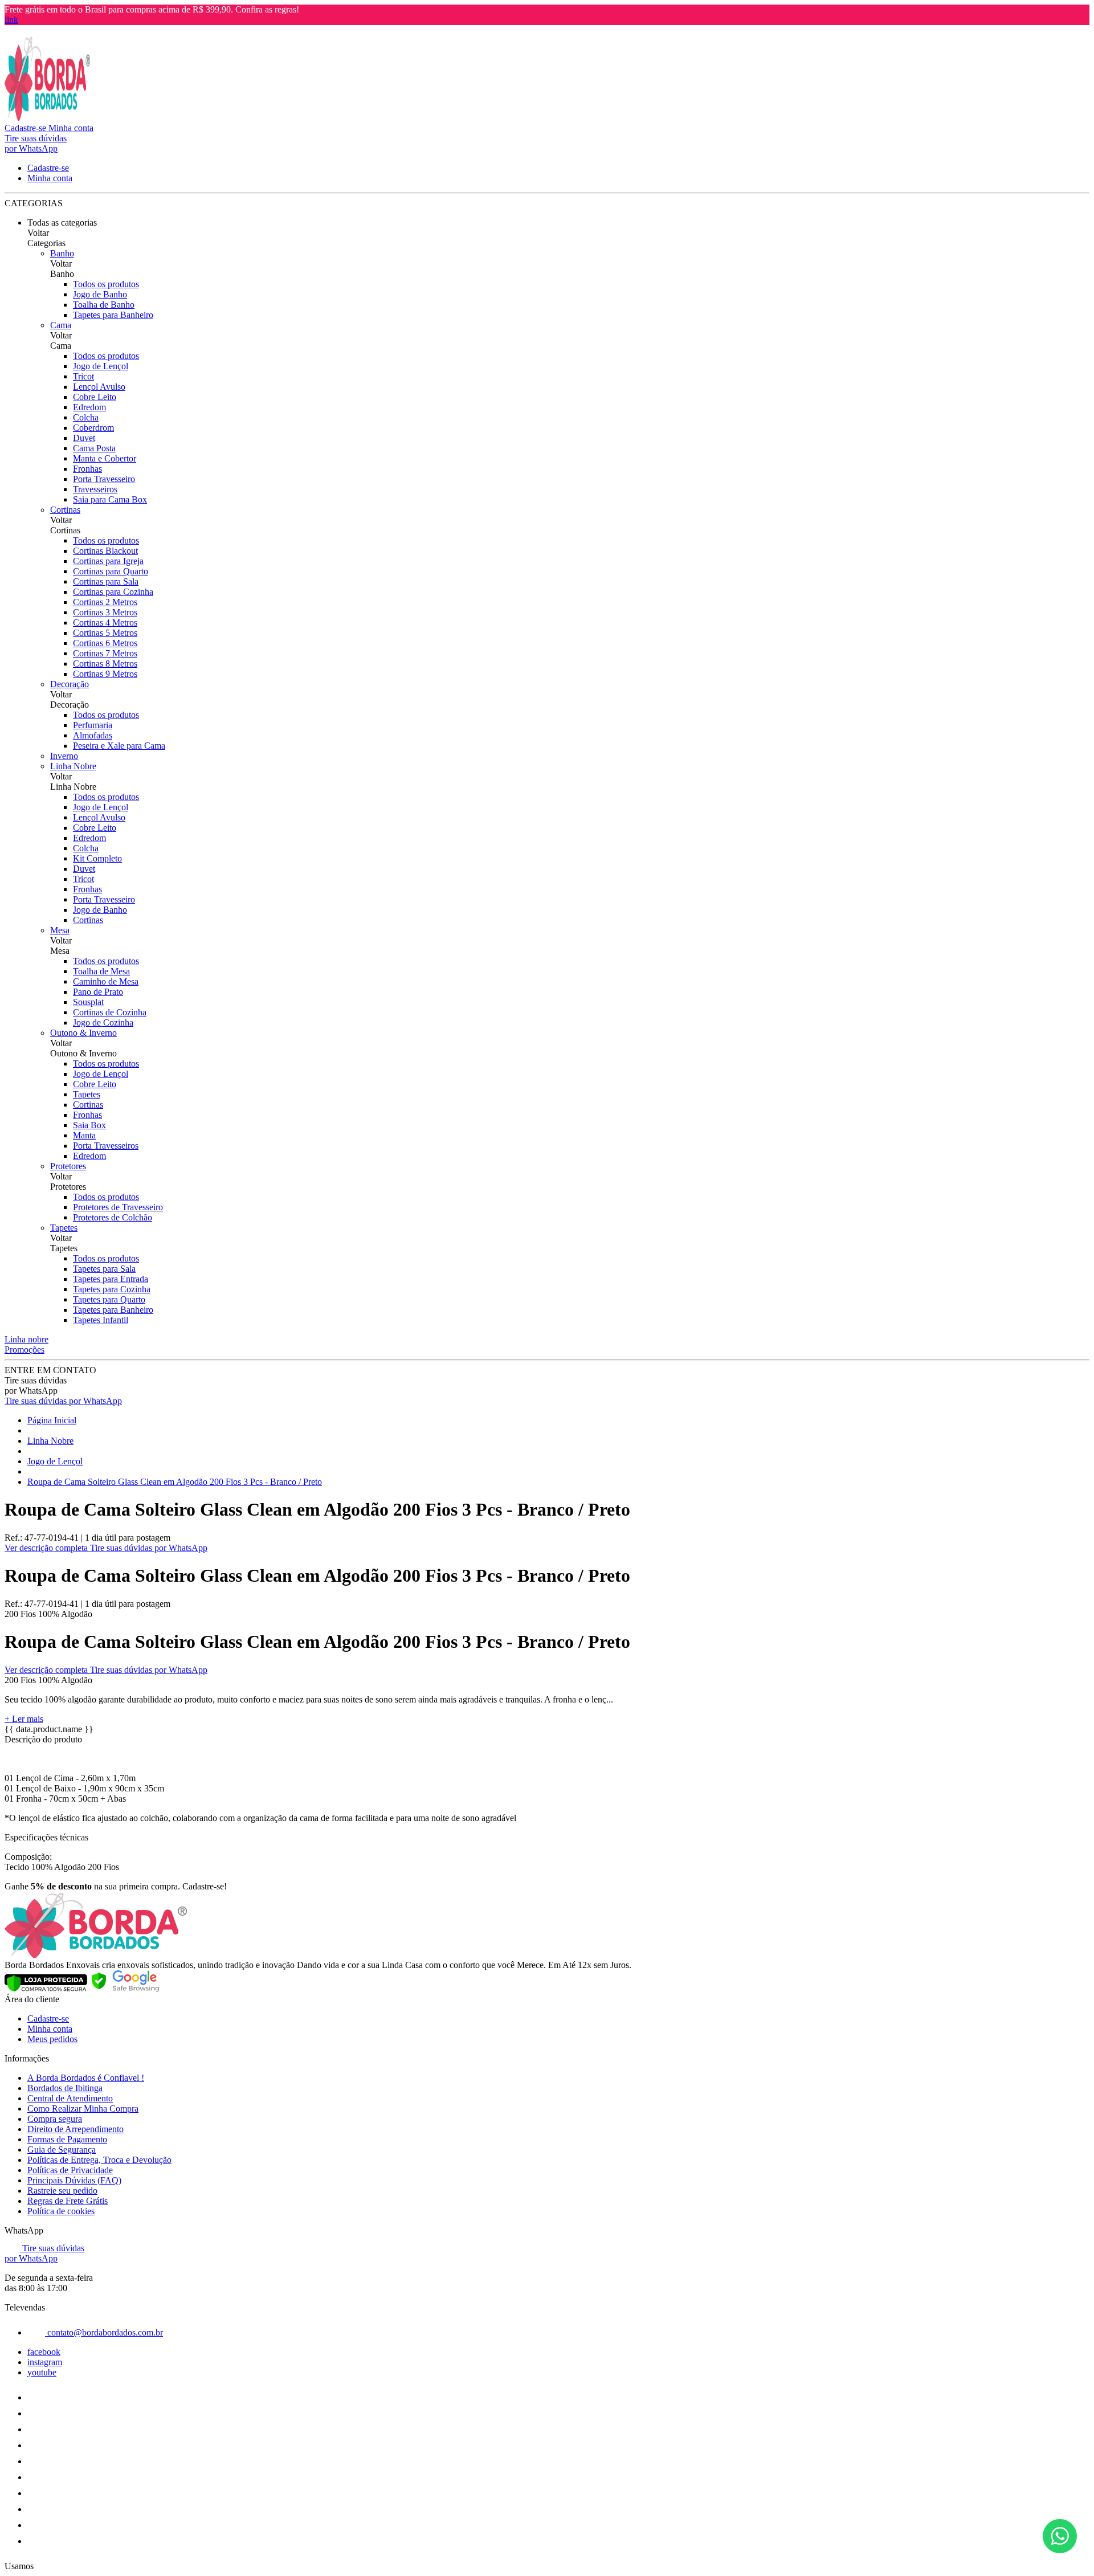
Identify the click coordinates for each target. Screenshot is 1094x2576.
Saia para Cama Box (110, 499)
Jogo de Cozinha (103, 1022)
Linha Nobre (73, 766)
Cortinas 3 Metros (105, 612)
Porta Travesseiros (106, 1146)
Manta (84, 1135)
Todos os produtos (106, 284)
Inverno (64, 756)
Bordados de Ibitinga (65, 2088)
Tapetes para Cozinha (112, 1289)
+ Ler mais (24, 1719)
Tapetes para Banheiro (113, 315)
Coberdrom (93, 428)
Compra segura (55, 2119)
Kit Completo (97, 858)
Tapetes (87, 1094)
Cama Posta (94, 448)
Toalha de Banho (104, 305)
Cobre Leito (95, 397)
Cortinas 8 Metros (105, 664)
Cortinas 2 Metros (105, 602)
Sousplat (88, 1002)
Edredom (89, 407)
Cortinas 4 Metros (105, 622)
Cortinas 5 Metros (105, 633)
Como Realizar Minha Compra (83, 2108)
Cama (61, 325)
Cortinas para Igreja (108, 561)
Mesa (60, 930)
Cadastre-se (48, 2018)
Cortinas (65, 510)
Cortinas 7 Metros (105, 653)
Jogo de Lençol (101, 366)
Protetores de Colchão (113, 1217)
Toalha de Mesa (101, 971)
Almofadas (93, 735)
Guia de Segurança (62, 2150)
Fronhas (87, 469)
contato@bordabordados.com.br (104, 2332)
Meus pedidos (52, 2039)
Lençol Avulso (99, 387)
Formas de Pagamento (67, 2139)
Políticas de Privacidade (70, 2170)
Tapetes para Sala (104, 1269)
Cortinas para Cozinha (113, 592)
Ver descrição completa (47, 1548)
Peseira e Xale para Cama (119, 746)
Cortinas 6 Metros (105, 643)
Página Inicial (52, 1420)
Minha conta (50, 2029)
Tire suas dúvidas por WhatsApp (63, 1401)
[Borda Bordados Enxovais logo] (47, 118)
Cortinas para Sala (106, 581)
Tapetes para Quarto (109, 1299)
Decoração (70, 684)
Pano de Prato (98, 992)
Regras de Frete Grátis (68, 2201)
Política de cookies (61, 2211)
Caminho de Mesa (106, 981)
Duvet (84, 438)
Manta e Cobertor (105, 458)
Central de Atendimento (70, 2098)
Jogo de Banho (100, 294)
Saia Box (89, 1125)
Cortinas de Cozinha (110, 1012)
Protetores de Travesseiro (118, 1207)
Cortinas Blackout (105, 551)
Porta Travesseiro (104, 479)
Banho (62, 253)
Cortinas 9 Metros (105, 674)
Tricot (83, 376)
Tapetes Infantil (101, 1320)
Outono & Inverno (83, 1033)
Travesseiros (95, 489)
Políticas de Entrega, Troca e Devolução (99, 2160)
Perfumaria (93, 725)
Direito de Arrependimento (75, 2129)
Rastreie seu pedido (62, 2191)
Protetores (68, 1166)
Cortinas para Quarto (111, 571)
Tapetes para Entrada (111, 1279)
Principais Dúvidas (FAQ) (74, 2180)
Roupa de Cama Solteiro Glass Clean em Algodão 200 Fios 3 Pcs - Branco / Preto (175, 1482)
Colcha (86, 417)
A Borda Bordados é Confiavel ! (86, 2078)
